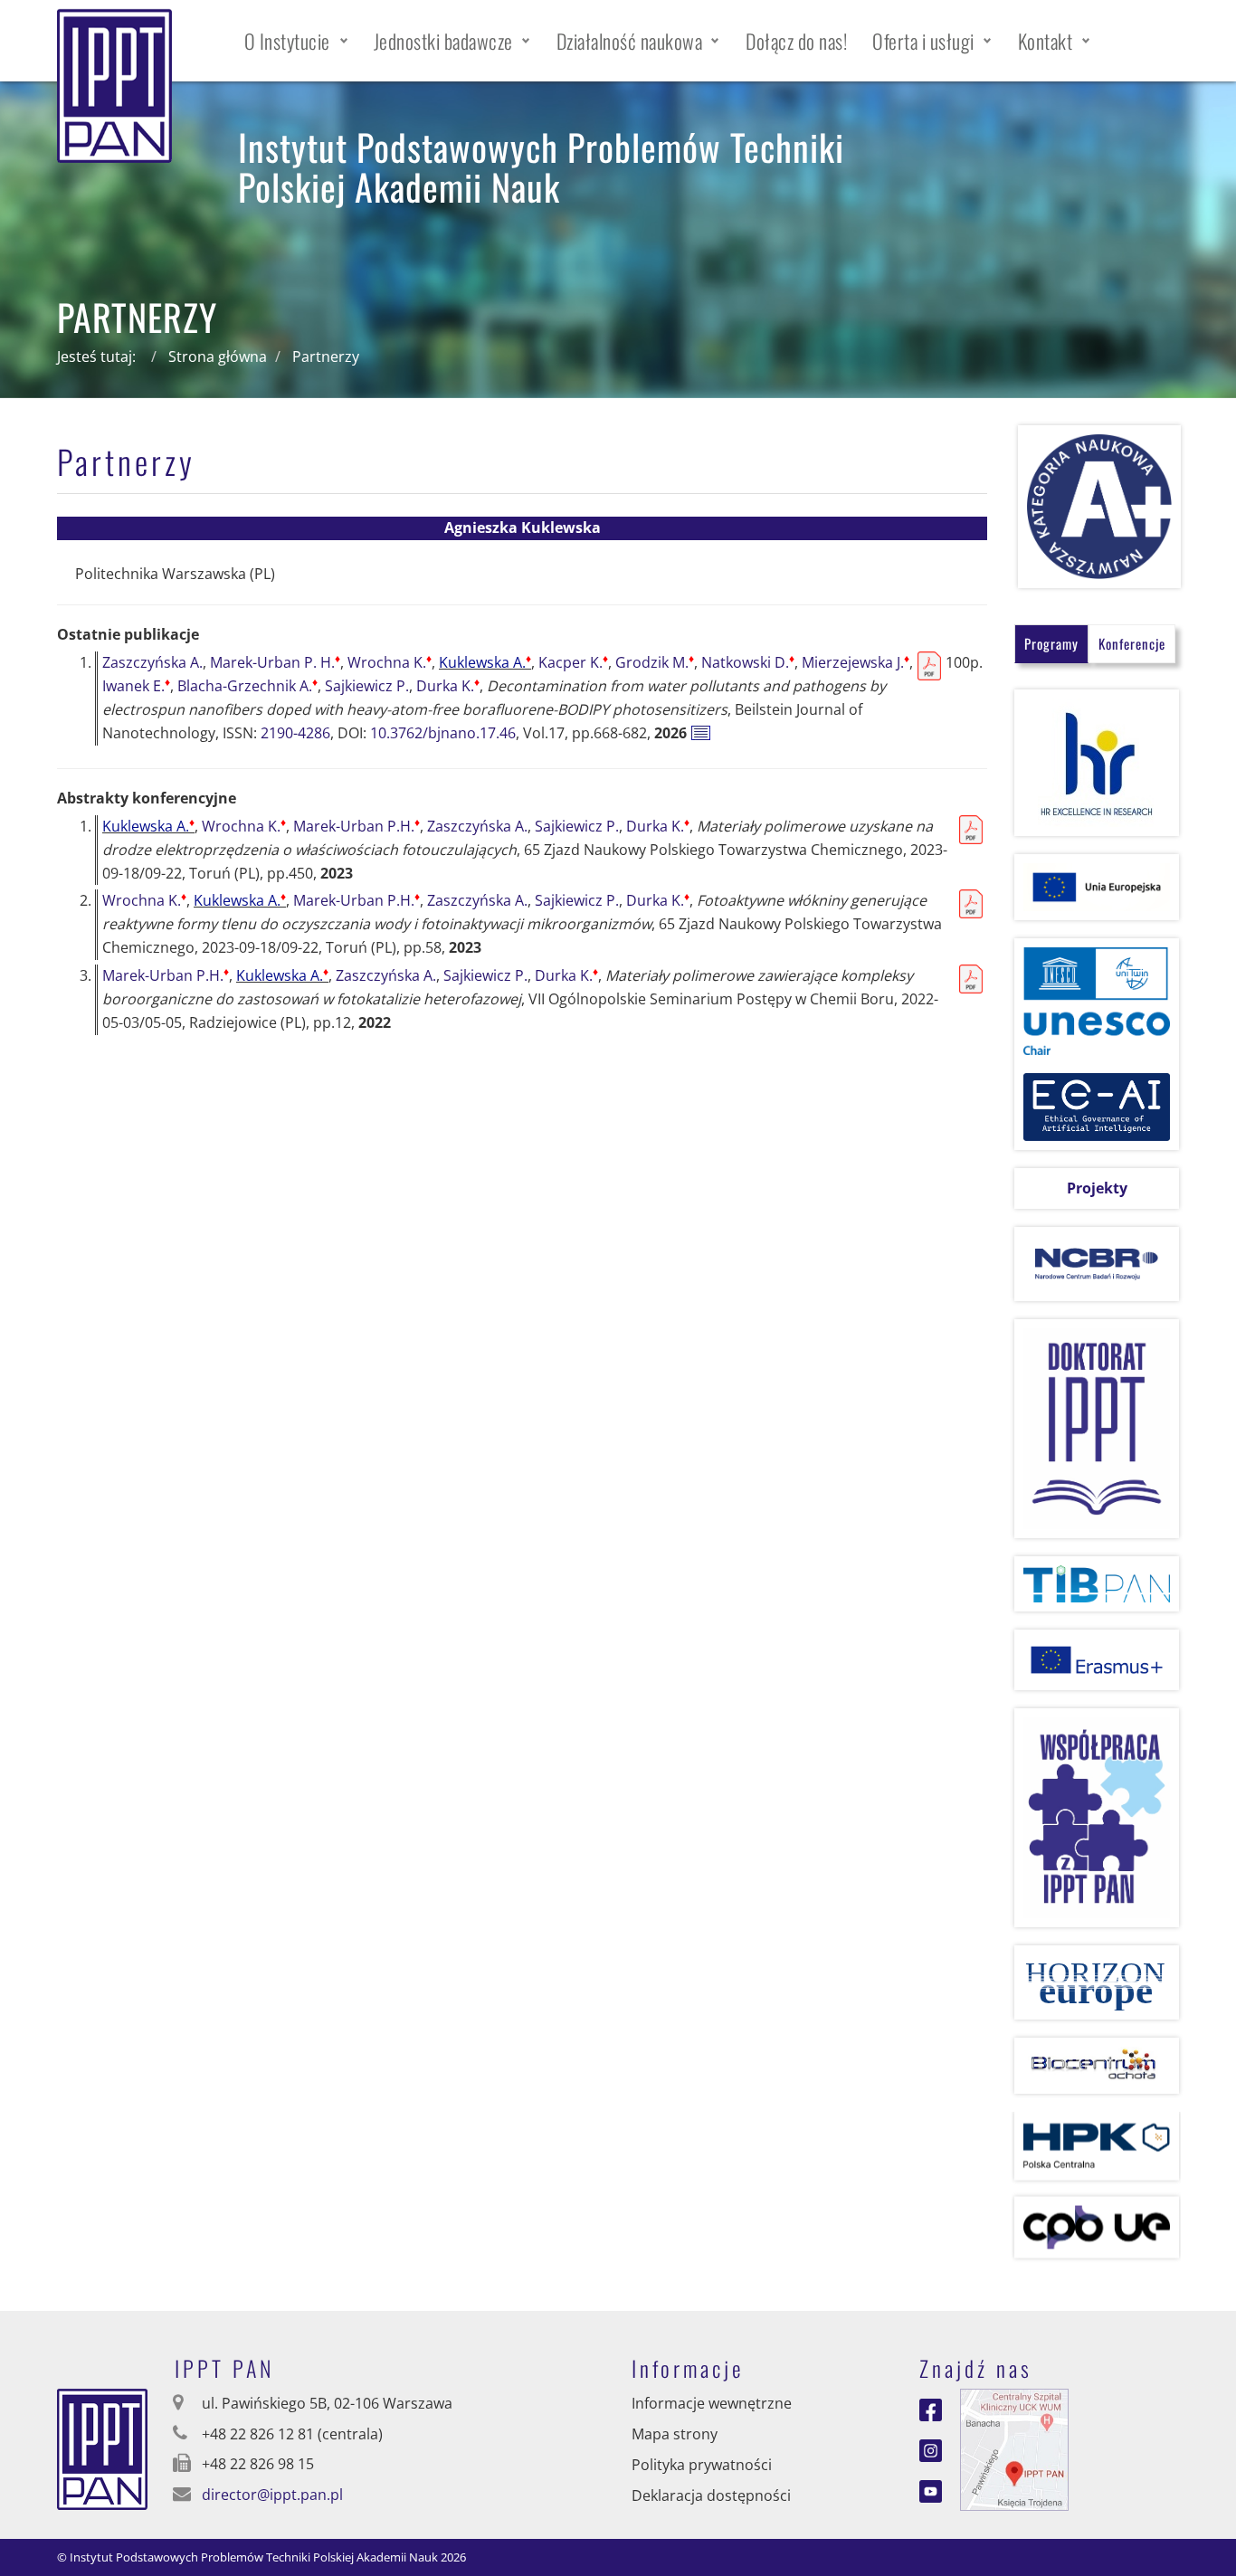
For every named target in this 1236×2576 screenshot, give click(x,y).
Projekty (1097, 1188)
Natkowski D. (748, 662)
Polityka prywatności (702, 2465)
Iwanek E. (136, 686)
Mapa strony (675, 2434)
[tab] (1051, 644)
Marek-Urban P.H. (357, 826)
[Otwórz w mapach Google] (1014, 2448)
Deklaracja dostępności (711, 2495)
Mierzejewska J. (856, 662)
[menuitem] (296, 41)
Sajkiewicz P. (367, 686)
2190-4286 (295, 733)
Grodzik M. (655, 662)
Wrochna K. (390, 662)
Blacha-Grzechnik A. (247, 686)
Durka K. (448, 686)
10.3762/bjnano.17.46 (443, 733)
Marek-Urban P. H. (275, 662)
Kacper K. (573, 662)
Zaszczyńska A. (152, 662)
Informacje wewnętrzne (712, 2403)
